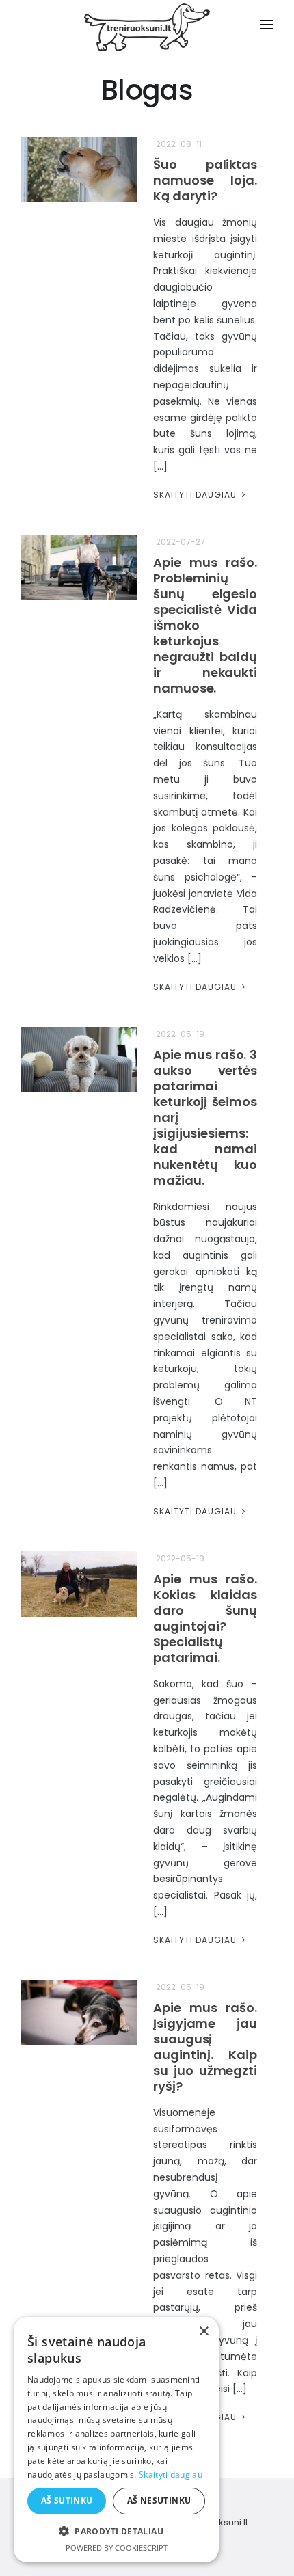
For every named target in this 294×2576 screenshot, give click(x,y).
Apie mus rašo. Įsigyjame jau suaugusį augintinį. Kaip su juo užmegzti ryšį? (205, 2047)
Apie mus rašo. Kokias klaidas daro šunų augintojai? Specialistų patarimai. (205, 1618)
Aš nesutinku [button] (159, 2500)
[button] (116, 2531)
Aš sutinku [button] (67, 2500)
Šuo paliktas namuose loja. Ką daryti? (205, 180)
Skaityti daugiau (196, 495)
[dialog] (116, 2440)
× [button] (203, 2332)
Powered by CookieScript (117, 2548)
